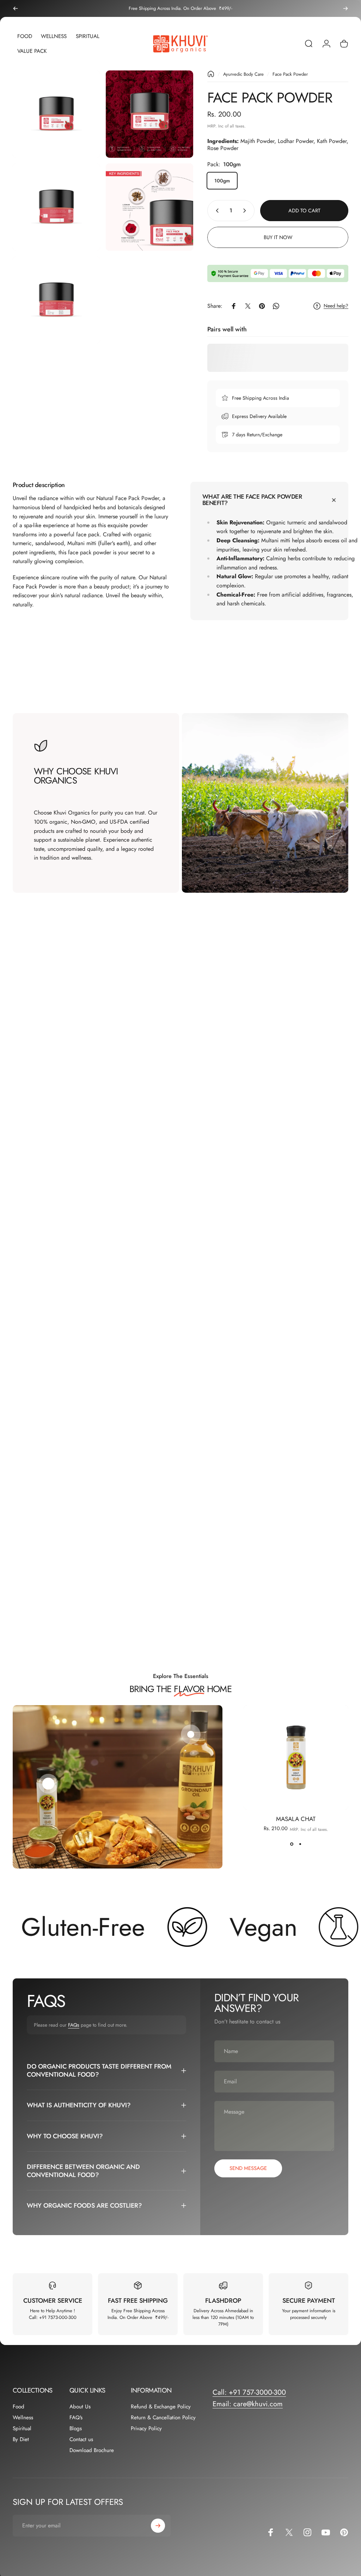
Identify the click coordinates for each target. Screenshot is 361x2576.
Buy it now (278, 237)
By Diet (21, 2440)
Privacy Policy (146, 2429)
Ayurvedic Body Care (243, 74)
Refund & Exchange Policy (161, 2407)
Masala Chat (296, 1819)
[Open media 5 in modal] (56, 300)
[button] (48, 1784)
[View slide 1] (292, 1844)
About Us (80, 2407)
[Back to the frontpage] (211, 74)
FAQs (74, 2025)
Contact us (81, 2440)
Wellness (23, 2418)
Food (19, 2407)
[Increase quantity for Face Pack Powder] (246, 211)
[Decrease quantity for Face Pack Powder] (216, 211)
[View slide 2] (300, 1844)
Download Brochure (92, 2450)
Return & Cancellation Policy (163, 2418)
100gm (222, 181)
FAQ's (76, 2418)
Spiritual (22, 2429)
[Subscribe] (158, 2526)
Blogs (76, 2429)
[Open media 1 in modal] (56, 114)
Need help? (336, 306)
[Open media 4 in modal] (149, 207)
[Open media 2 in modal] (149, 114)
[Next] (345, 8)
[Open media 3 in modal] (56, 207)
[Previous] (16, 8)
